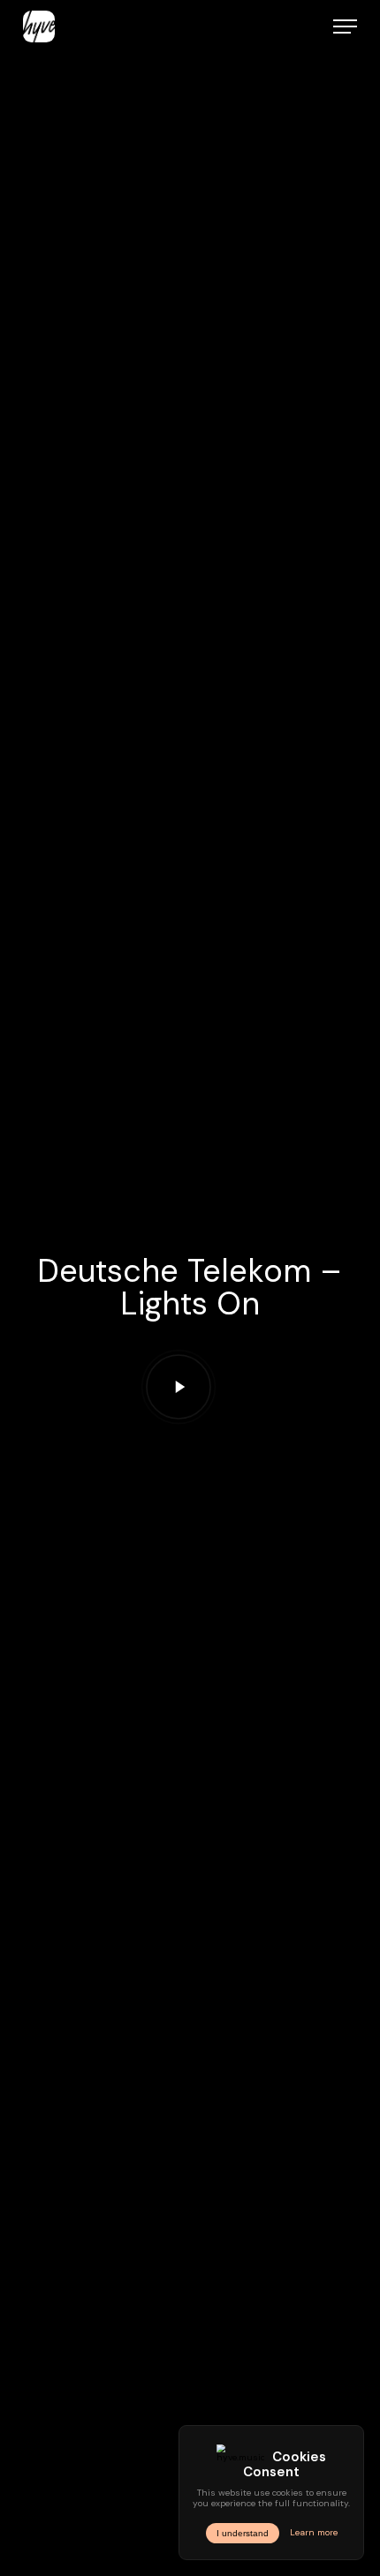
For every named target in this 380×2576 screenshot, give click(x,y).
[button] (345, 26)
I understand (243, 2533)
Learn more (314, 2533)
